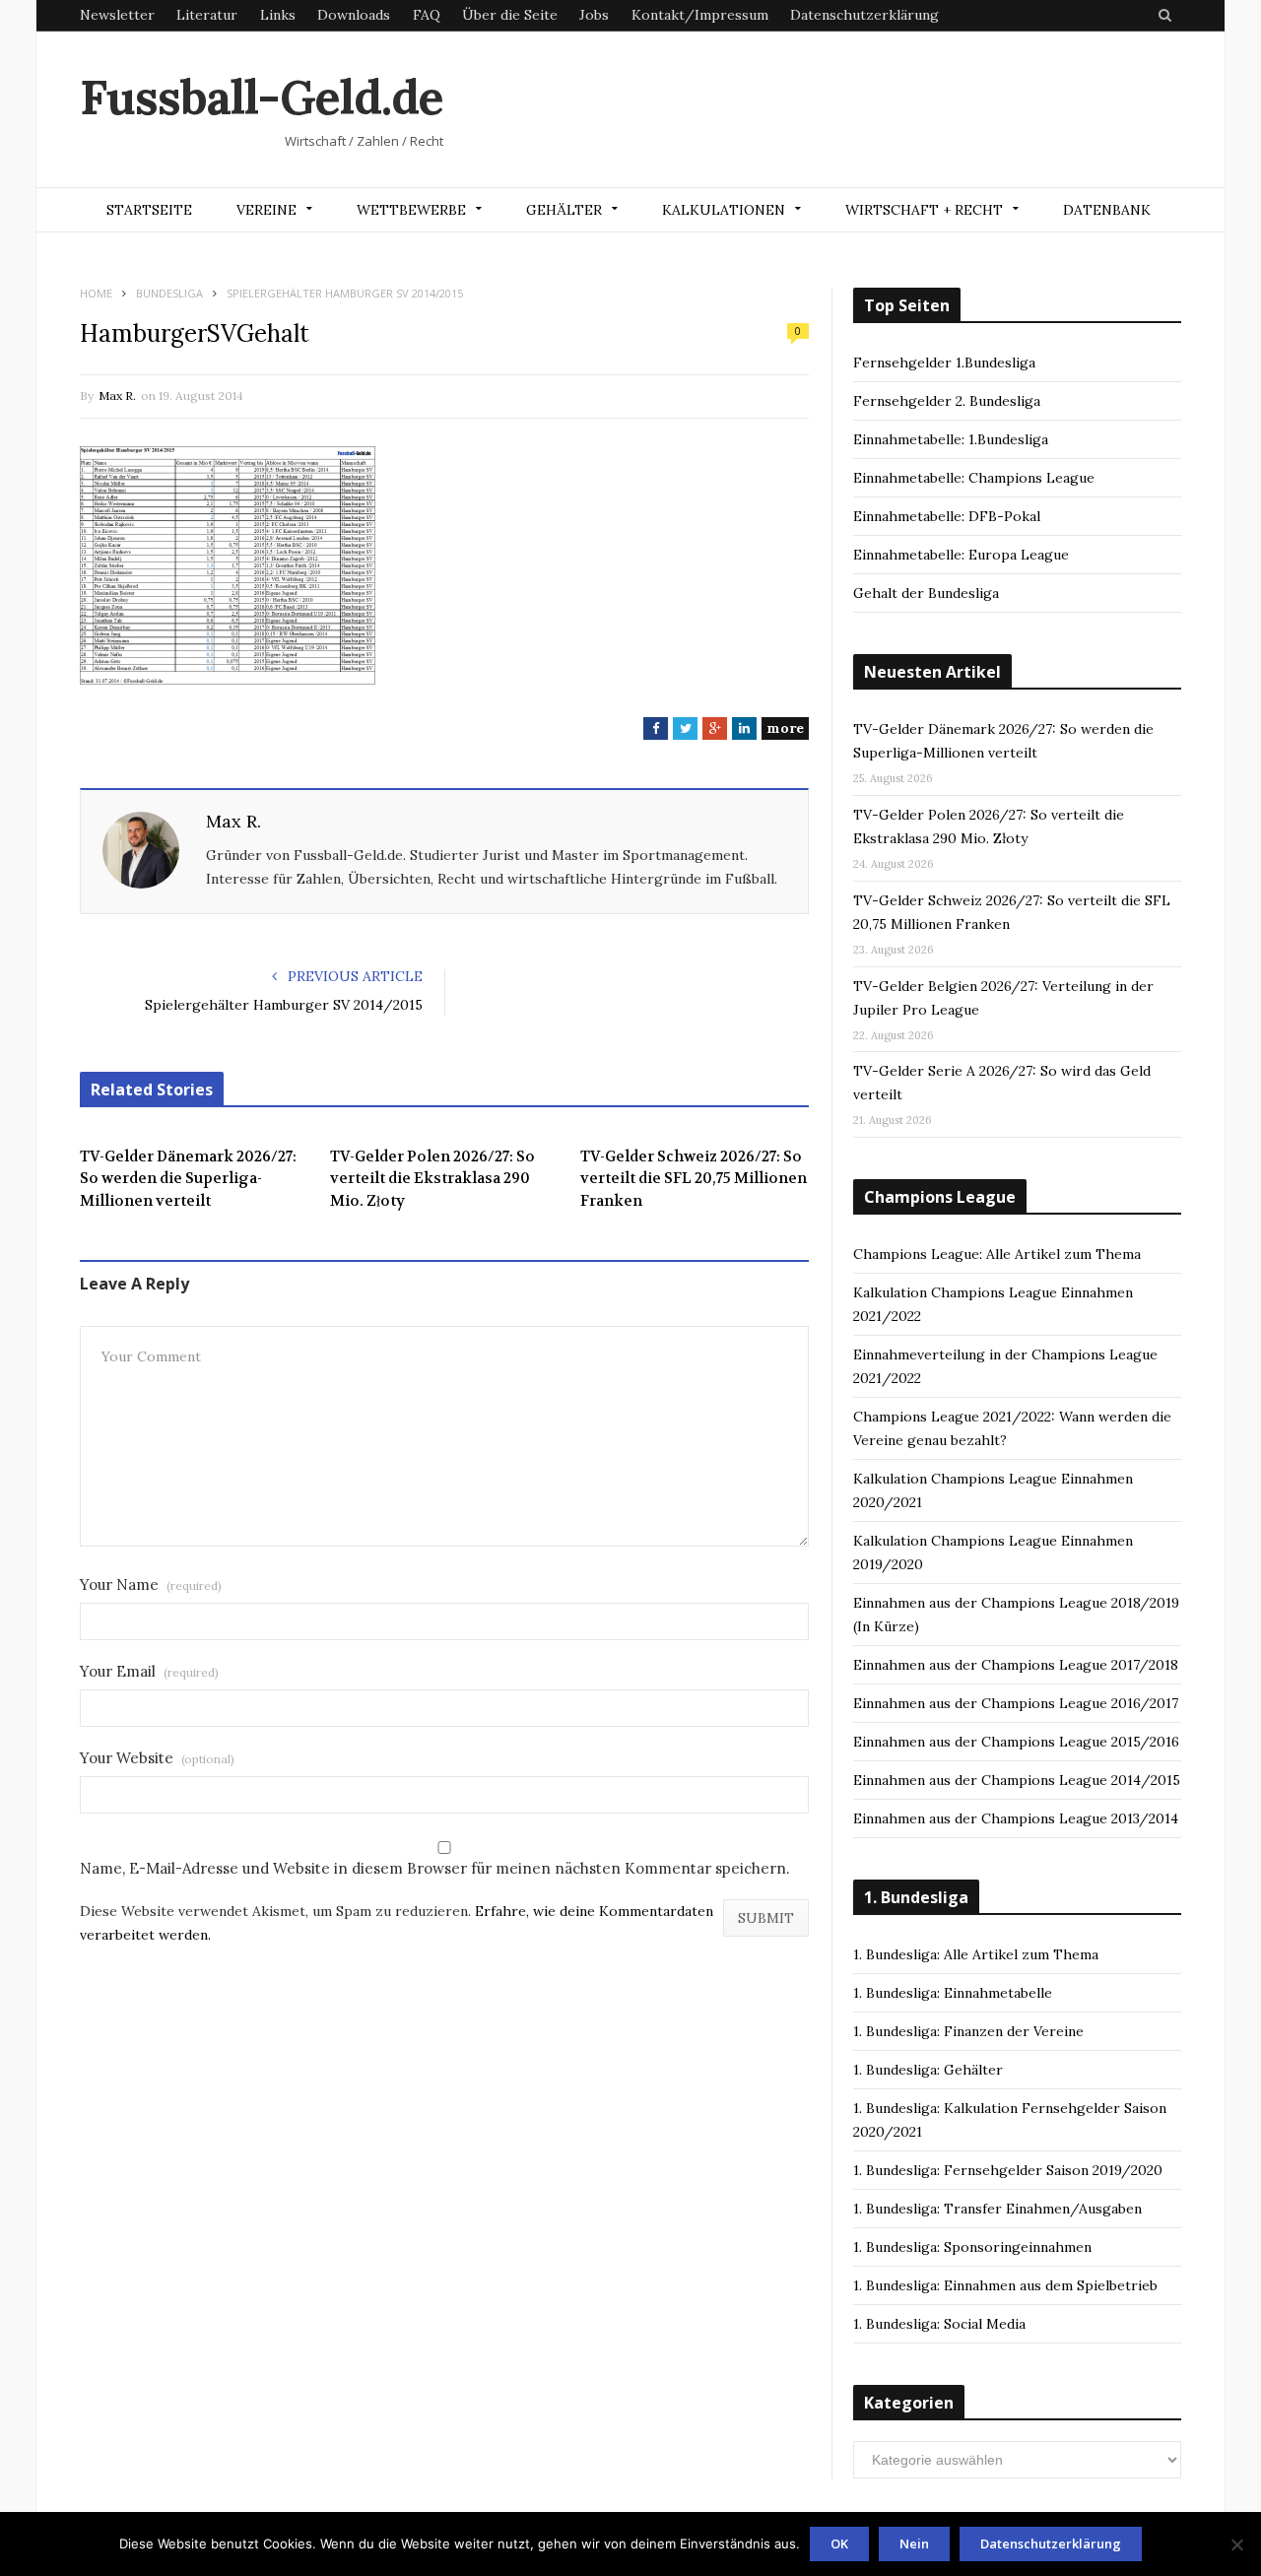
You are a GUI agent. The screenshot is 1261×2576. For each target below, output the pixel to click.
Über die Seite (510, 15)
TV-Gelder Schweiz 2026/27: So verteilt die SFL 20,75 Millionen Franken (694, 1179)
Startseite (149, 210)
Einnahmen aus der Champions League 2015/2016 (1016, 1742)
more (785, 728)
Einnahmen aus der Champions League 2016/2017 (1016, 1703)
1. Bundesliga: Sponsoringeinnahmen (972, 2247)
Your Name (151, 1585)
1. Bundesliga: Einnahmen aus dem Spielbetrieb (1005, 2285)
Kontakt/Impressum (700, 15)
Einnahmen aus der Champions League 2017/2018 (1016, 1665)
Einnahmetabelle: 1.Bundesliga (951, 439)
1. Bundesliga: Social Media (939, 2324)
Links (278, 15)
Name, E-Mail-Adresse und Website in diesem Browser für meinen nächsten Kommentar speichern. (435, 1868)
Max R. (117, 396)
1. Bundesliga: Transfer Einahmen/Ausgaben (997, 2209)
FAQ (427, 15)
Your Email (149, 1671)
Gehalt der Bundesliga (926, 593)
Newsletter (117, 15)
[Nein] (1236, 2544)
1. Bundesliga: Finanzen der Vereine (968, 2031)
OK (839, 2543)
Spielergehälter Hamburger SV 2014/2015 (284, 1005)
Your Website (157, 1758)
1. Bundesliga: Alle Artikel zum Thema (976, 1954)
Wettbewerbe (411, 210)
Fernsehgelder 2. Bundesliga (947, 401)
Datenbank (1107, 210)
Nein (914, 2543)
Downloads (354, 15)
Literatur (207, 15)
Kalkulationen (724, 210)
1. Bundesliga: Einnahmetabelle (953, 1993)
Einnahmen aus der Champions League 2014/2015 (1017, 1780)
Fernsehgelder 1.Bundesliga (944, 363)
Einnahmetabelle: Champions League (974, 478)
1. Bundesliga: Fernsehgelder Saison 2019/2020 (1008, 2170)
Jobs (594, 15)
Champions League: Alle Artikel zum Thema (997, 1254)
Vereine (266, 210)
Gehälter (564, 210)
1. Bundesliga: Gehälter (928, 2070)
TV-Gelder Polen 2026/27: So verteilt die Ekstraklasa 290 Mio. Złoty (432, 1179)
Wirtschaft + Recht (924, 210)
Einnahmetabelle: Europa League (961, 555)
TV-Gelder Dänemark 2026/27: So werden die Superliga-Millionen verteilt (188, 1179)
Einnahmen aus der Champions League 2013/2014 (1016, 1818)
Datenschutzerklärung (864, 15)
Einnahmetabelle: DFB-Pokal (947, 516)
